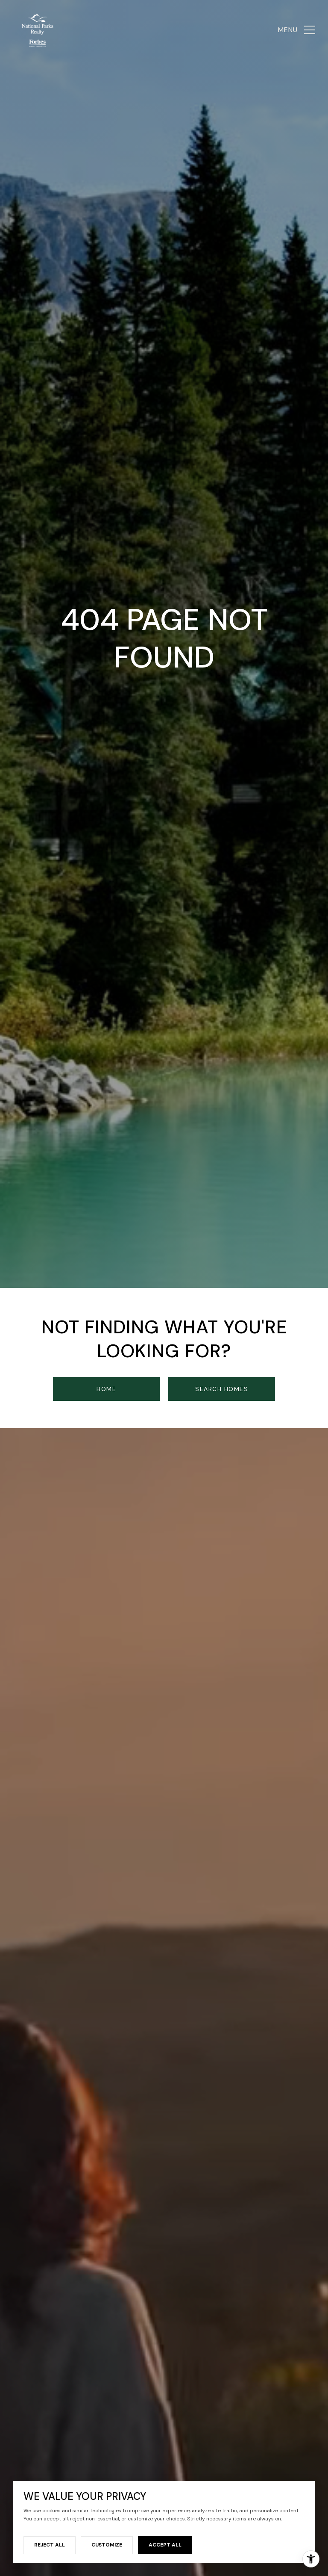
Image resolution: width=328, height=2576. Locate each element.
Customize (107, 2545)
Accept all (165, 2545)
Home (106, 1389)
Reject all (50, 2545)
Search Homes (222, 1389)
